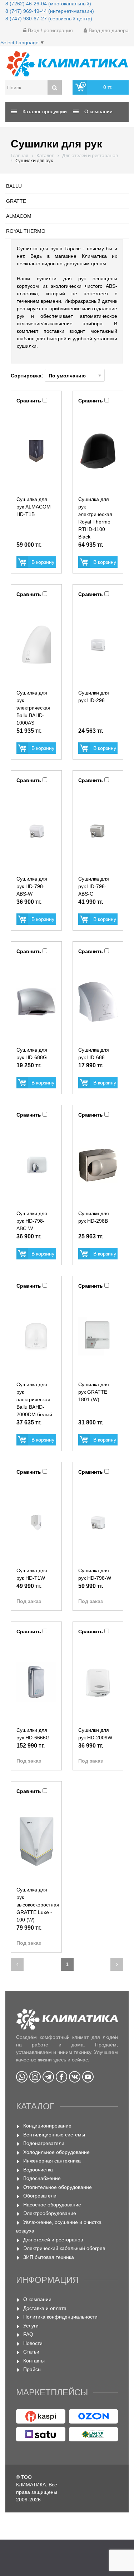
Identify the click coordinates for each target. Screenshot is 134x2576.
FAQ (28, 2334)
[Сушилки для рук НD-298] (98, 645)
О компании (37, 2299)
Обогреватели (40, 2196)
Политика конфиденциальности (60, 2317)
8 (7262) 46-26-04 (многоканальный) (48, 4)
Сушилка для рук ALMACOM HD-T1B (34, 507)
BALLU (14, 186)
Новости (33, 2343)
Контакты (34, 2361)
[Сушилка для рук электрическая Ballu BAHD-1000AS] (36, 645)
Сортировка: (28, 376)
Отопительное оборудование (58, 2187)
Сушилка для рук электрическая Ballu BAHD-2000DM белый (34, 1399)
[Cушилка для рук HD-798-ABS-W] (36, 831)
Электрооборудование (50, 2213)
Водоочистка (38, 2170)
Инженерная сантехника (52, 2161)
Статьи (31, 2352)
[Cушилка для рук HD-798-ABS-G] (98, 831)
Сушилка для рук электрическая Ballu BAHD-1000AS (33, 708)
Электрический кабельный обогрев (64, 2248)
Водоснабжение (42, 2178)
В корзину (43, 562)
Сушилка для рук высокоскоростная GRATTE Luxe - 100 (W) (38, 1905)
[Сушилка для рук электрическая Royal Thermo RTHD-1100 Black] (98, 451)
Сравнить (29, 401)
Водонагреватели (44, 2143)
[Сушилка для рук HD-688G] (36, 1002)
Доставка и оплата (45, 2308)
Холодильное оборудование (56, 2152)
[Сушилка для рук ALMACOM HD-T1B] (36, 451)
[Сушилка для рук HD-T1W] (36, 1522)
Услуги (31, 2326)
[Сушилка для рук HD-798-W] (98, 1522)
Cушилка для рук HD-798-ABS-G (94, 886)
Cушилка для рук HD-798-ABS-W (32, 886)
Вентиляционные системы (54, 2135)
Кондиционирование (47, 2126)
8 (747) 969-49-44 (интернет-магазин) (50, 11)
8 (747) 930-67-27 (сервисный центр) (49, 19)
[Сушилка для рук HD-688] (98, 1002)
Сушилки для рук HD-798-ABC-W (32, 1221)
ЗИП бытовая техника (49, 2257)
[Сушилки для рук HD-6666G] (36, 1682)
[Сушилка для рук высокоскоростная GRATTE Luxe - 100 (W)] (36, 1841)
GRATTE (16, 201)
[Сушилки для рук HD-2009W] (98, 1682)
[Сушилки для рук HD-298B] (98, 1165)
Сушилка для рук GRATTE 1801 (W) (94, 1392)
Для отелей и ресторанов (53, 2240)
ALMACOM (19, 216)
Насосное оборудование (52, 2205)
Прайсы (32, 2369)
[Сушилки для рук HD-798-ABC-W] (36, 1165)
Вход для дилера (108, 30)
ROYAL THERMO (26, 231)
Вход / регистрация (50, 30)
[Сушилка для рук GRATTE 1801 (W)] (98, 1336)
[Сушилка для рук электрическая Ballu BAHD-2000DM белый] (36, 1336)
